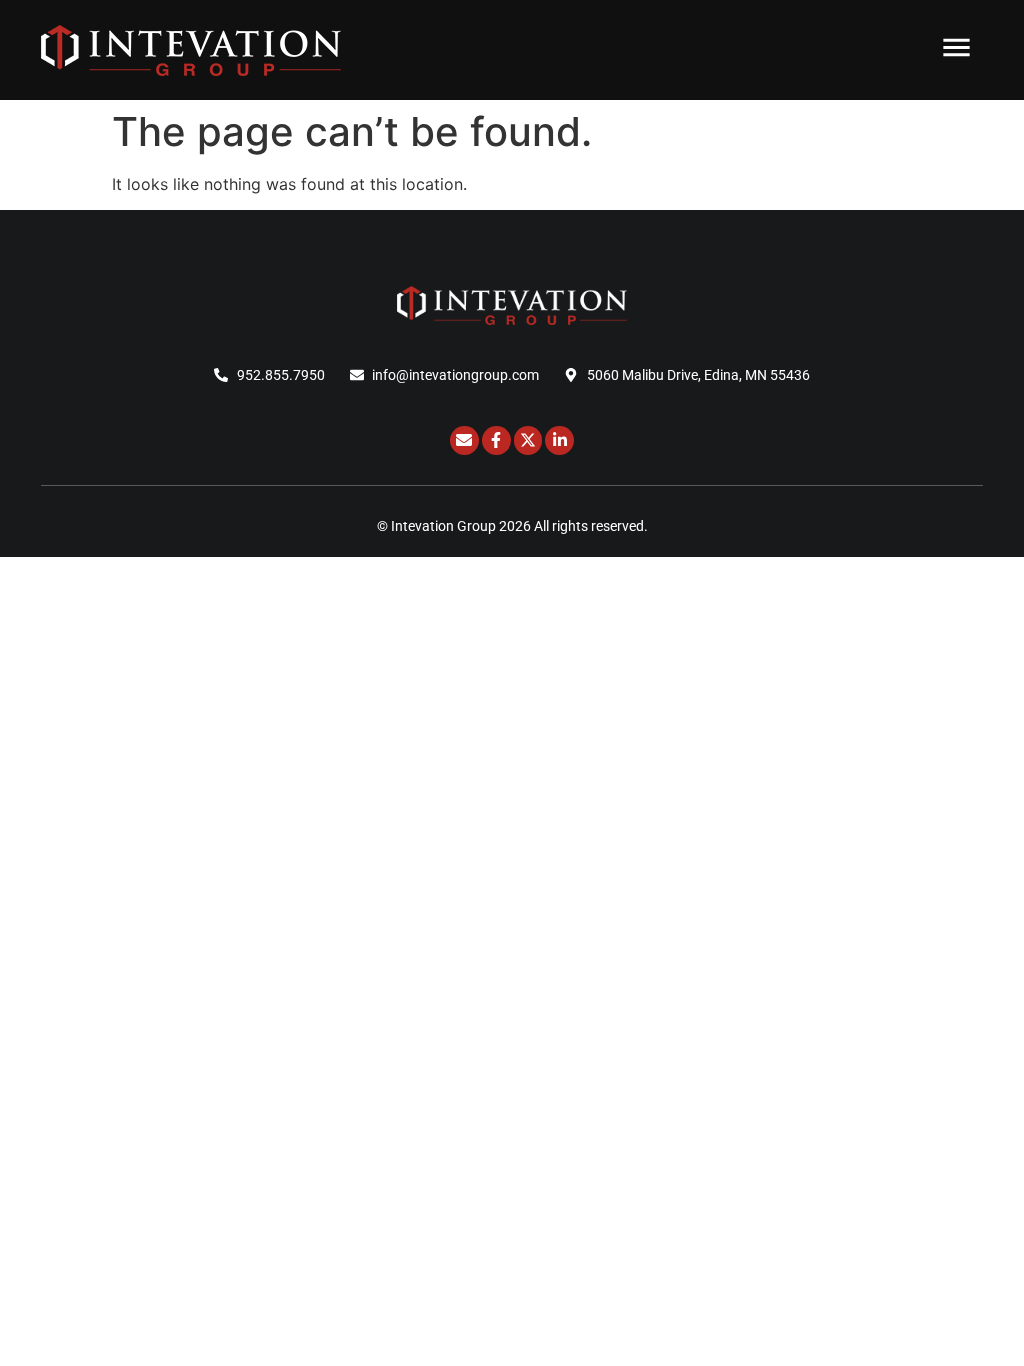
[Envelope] (464, 440)
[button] (957, 50)
